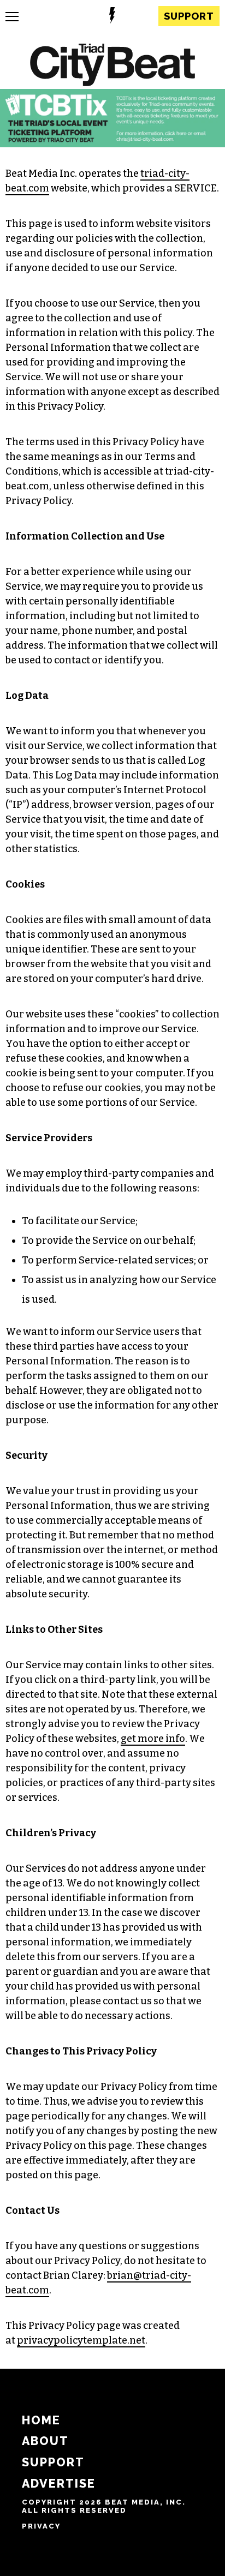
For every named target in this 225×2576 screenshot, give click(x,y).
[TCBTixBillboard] (112, 144)
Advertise (59, 2484)
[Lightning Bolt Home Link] (112, 17)
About (45, 2441)
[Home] (112, 66)
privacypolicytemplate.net (81, 2340)
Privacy (41, 2526)
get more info (153, 1739)
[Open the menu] (12, 17)
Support (189, 16)
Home (41, 2420)
